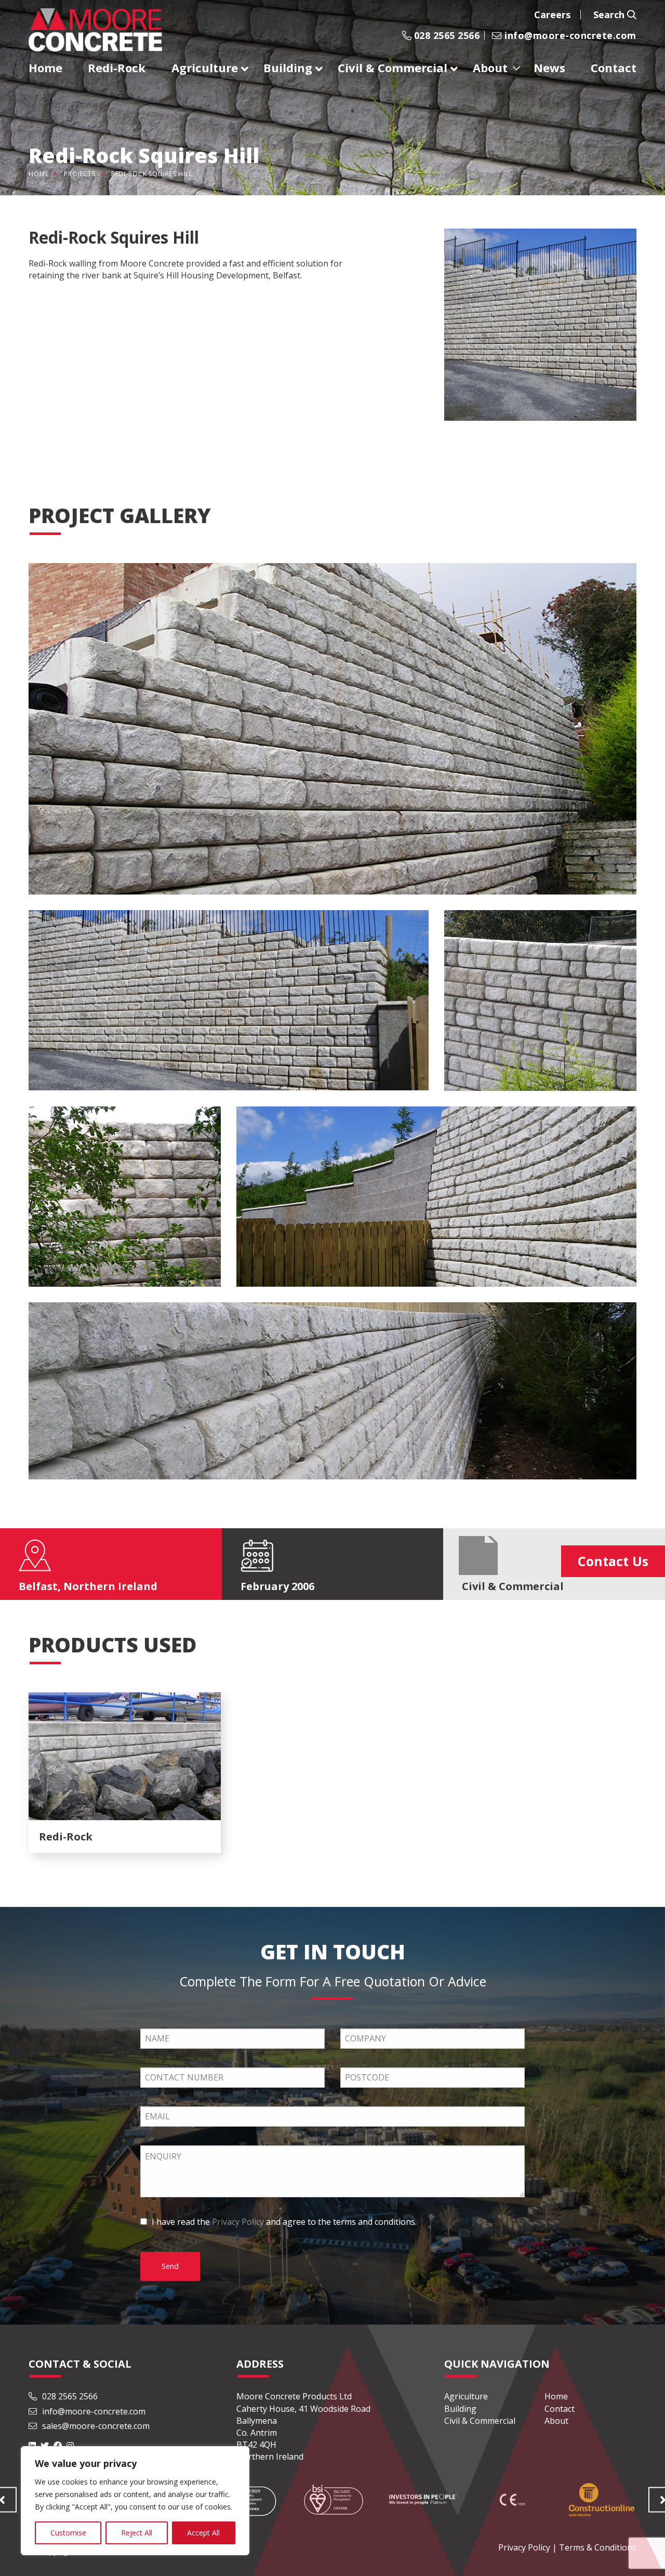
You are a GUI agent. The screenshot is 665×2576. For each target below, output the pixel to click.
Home (38, 174)
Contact (560, 2409)
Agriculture (466, 2396)
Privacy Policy (238, 2222)
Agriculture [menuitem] (205, 68)
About (556, 2421)
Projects (80, 174)
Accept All (203, 2533)
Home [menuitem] (45, 68)
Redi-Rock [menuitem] (117, 68)
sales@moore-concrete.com (95, 2426)
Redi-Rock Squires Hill (152, 174)
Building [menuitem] (288, 68)
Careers (552, 15)
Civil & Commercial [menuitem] (393, 68)
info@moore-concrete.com (569, 35)
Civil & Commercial (480, 2421)
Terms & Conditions (598, 2547)
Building (460, 2409)
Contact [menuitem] (614, 68)
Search (610, 15)
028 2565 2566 (445, 35)
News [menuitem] (549, 68)
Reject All (137, 2533)
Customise (68, 2533)
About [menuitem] (490, 68)
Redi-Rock (48, 263)
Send (170, 2266)
